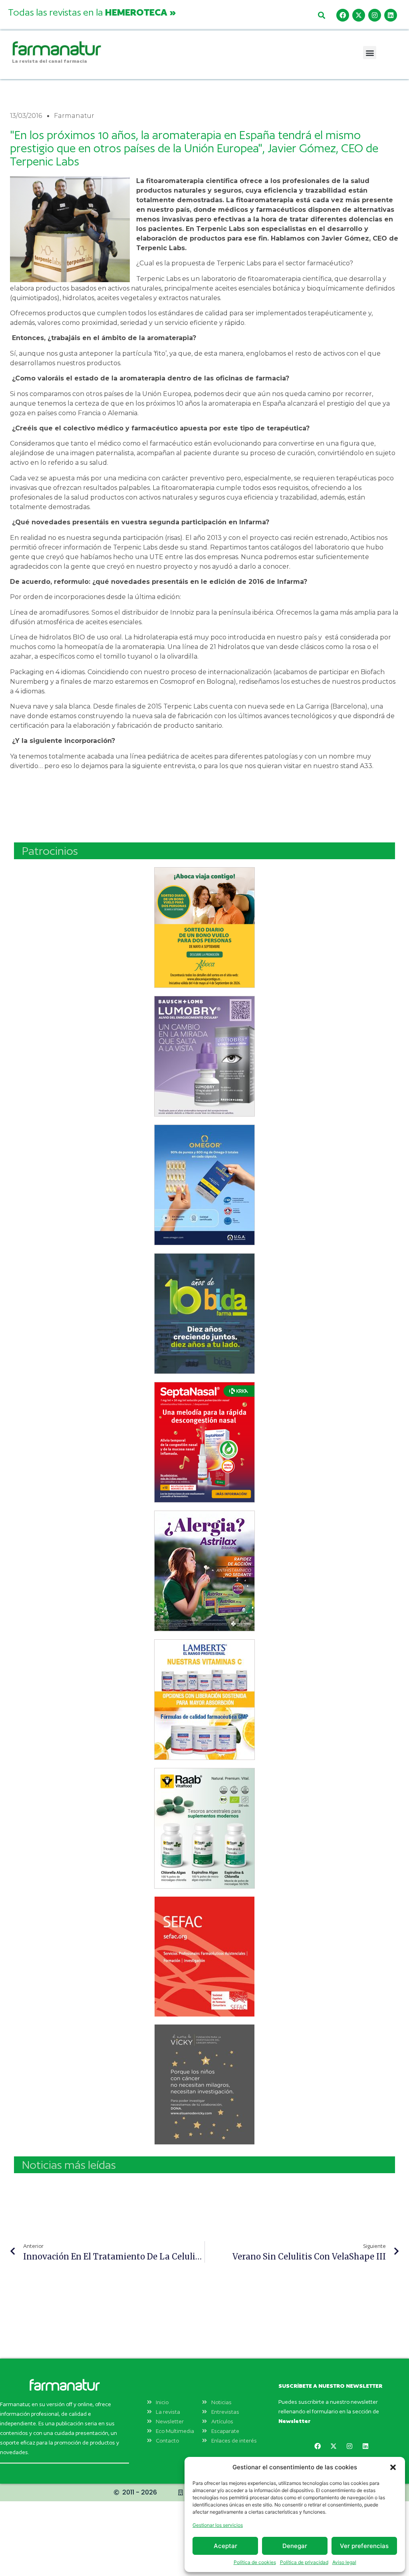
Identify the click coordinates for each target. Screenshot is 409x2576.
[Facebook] (343, 15)
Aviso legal (344, 2562)
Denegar (295, 2546)
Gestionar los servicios (218, 2525)
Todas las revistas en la (92, 12)
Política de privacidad (304, 2562)
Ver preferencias (364, 2546)
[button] (393, 2467)
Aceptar (225, 2546)
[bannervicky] (204, 2084)
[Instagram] (375, 15)
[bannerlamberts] (204, 928)
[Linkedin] (391, 15)
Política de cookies (255, 2562)
